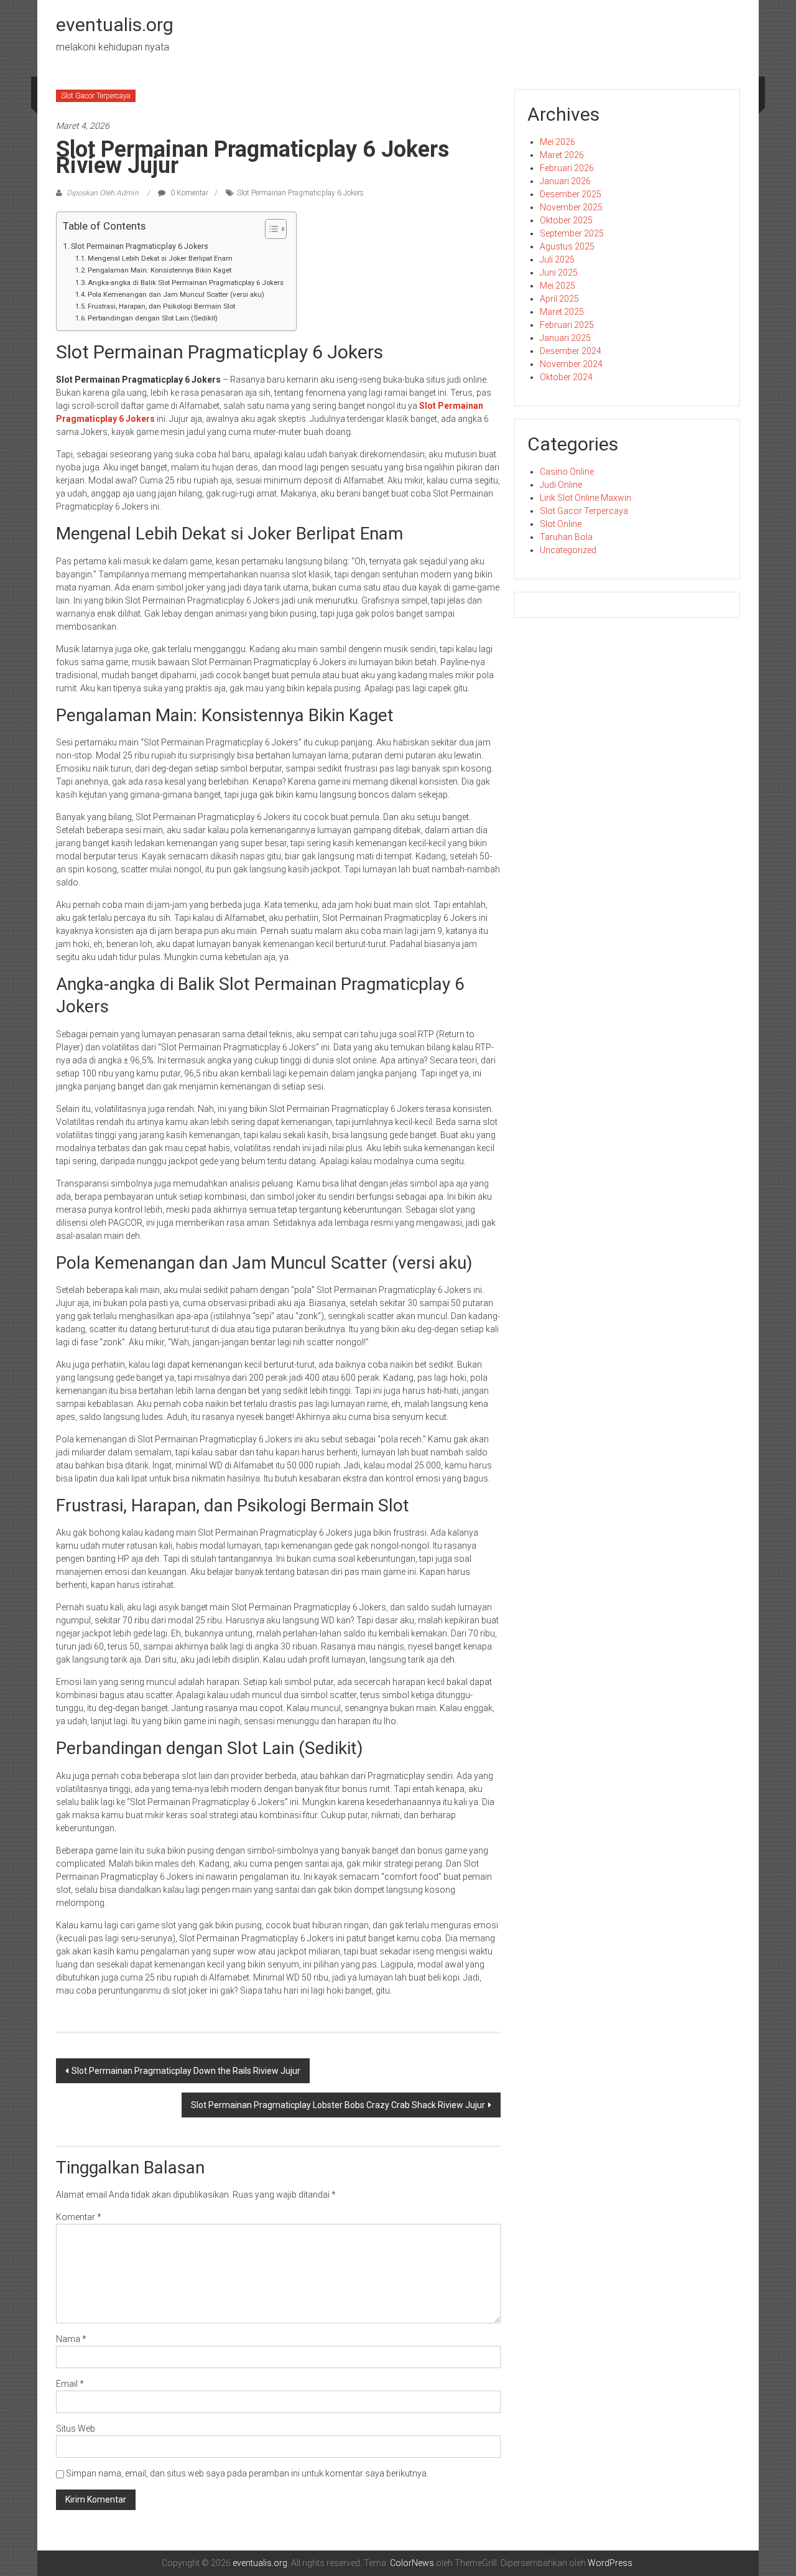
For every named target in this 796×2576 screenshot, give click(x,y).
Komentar (79, 2217)
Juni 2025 (559, 273)
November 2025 (571, 207)
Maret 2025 (562, 312)
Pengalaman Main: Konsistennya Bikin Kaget (160, 270)
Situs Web (76, 2429)
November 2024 (571, 364)
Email (70, 2384)
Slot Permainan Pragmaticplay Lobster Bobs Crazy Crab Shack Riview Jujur (338, 2105)
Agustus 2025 (567, 246)
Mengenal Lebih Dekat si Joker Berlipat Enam (160, 258)
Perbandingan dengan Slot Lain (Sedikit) (153, 318)
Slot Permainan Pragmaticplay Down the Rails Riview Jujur (186, 2071)
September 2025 (572, 233)
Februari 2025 (567, 325)
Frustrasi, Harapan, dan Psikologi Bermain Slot (161, 306)
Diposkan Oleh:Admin (103, 193)
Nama (71, 2339)
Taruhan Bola (566, 537)
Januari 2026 (565, 181)
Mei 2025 (558, 286)
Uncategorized (568, 550)
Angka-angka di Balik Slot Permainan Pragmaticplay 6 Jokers (186, 282)
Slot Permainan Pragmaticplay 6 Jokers (300, 193)
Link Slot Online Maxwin (585, 498)
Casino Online (567, 472)
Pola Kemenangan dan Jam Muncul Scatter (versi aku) (176, 294)
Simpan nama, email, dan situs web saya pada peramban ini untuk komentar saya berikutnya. (247, 2473)
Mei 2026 (558, 142)
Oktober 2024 (566, 377)
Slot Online (561, 524)
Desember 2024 (571, 351)
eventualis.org (115, 25)
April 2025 (559, 299)
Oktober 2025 (566, 220)
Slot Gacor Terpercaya (96, 96)
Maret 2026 (562, 155)
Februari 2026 (567, 168)
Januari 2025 (565, 338)
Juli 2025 (557, 259)
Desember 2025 (571, 194)
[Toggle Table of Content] (270, 229)
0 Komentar (188, 193)
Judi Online (561, 485)
